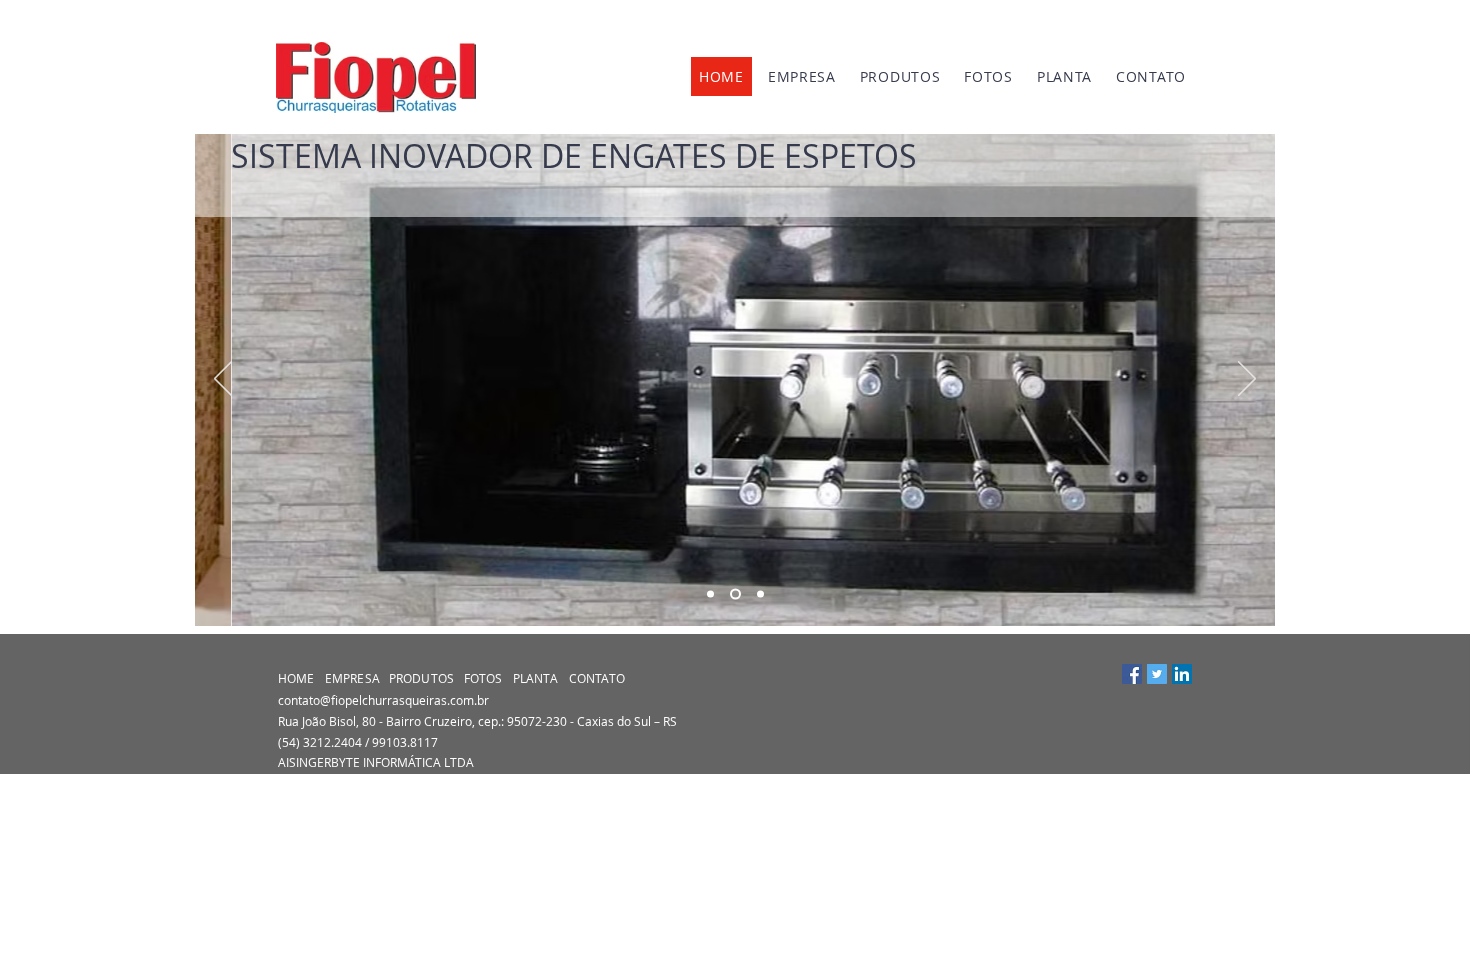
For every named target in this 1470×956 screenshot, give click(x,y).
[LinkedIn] (1182, 674)
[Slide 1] (710, 594)
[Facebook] (1132, 674)
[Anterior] (223, 380)
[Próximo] (1247, 380)
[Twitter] (1157, 674)
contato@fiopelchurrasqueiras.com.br (383, 700)
